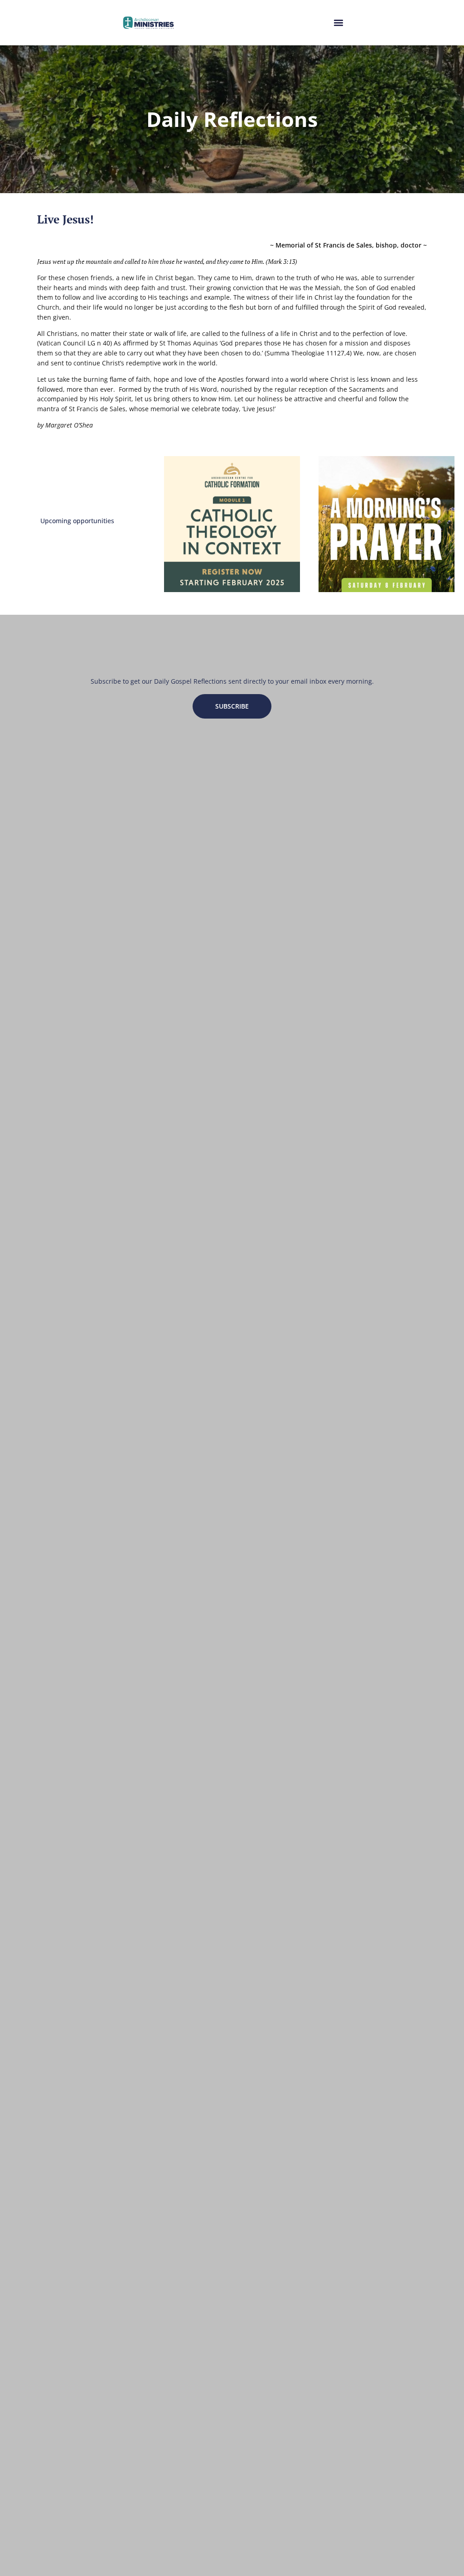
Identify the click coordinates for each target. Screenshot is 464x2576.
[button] (338, 23)
